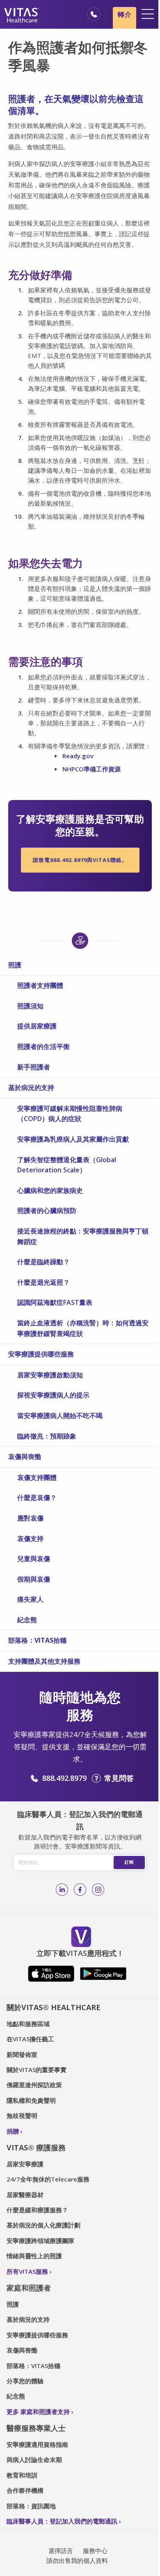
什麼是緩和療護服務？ (37, 2210)
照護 (15, 965)
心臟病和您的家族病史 (50, 1190)
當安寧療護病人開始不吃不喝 (60, 1416)
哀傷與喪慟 (25, 1457)
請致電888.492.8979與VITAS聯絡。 (80, 860)
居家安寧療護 (25, 2164)
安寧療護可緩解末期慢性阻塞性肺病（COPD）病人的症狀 (70, 1114)
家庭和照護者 (29, 2288)
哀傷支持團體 (37, 1477)
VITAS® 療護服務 (36, 2147)
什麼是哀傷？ (37, 1498)
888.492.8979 (64, 1778)
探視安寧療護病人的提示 (53, 1395)
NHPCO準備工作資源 (92, 769)
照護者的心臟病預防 (47, 1210)
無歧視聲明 (22, 2116)
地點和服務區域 (28, 2024)
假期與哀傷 (34, 1579)
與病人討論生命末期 (34, 2460)
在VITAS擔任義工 (30, 2039)
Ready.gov (78, 756)
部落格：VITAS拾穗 (37, 1640)
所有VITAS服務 (27, 2271)
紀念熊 (27, 1620)
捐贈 (13, 2131)
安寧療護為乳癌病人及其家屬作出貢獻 (73, 1139)
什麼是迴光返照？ (43, 1282)
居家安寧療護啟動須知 (50, 1375)
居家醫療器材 (25, 2195)
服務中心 (95, 2551)
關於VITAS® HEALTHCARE (54, 2007)
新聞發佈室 (22, 2054)
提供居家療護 (37, 1026)
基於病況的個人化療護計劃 (43, 2225)
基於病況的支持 (31, 1087)
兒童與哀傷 (34, 1559)
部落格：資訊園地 (31, 2506)
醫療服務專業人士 (36, 2428)
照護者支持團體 (40, 985)
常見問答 (119, 1778)
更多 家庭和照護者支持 (38, 2412)
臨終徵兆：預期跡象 (47, 1436)
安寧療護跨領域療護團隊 (40, 2241)
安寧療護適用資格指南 (37, 2444)
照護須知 (30, 1006)
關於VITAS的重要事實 (37, 2070)
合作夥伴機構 (25, 2490)
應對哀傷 (30, 1518)
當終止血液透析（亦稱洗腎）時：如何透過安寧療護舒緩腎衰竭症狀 (83, 1328)
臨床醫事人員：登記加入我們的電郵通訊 (62, 2521)
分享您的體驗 (25, 2381)
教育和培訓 (22, 2475)
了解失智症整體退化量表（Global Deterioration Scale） (67, 1165)
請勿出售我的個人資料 (77, 2560)
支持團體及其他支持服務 (44, 1661)
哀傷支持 (30, 1539)
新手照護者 (34, 1067)
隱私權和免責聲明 (31, 2100)
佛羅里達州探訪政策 (34, 2085)
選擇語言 (61, 2551)
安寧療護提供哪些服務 (41, 1354)
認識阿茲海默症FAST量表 (55, 1302)
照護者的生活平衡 (43, 1046)
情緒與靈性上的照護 (34, 2256)
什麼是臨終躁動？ (43, 1262)
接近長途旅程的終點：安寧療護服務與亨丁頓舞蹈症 (83, 1236)
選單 (148, 14)
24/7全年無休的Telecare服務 (48, 2179)
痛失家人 (30, 1599)
